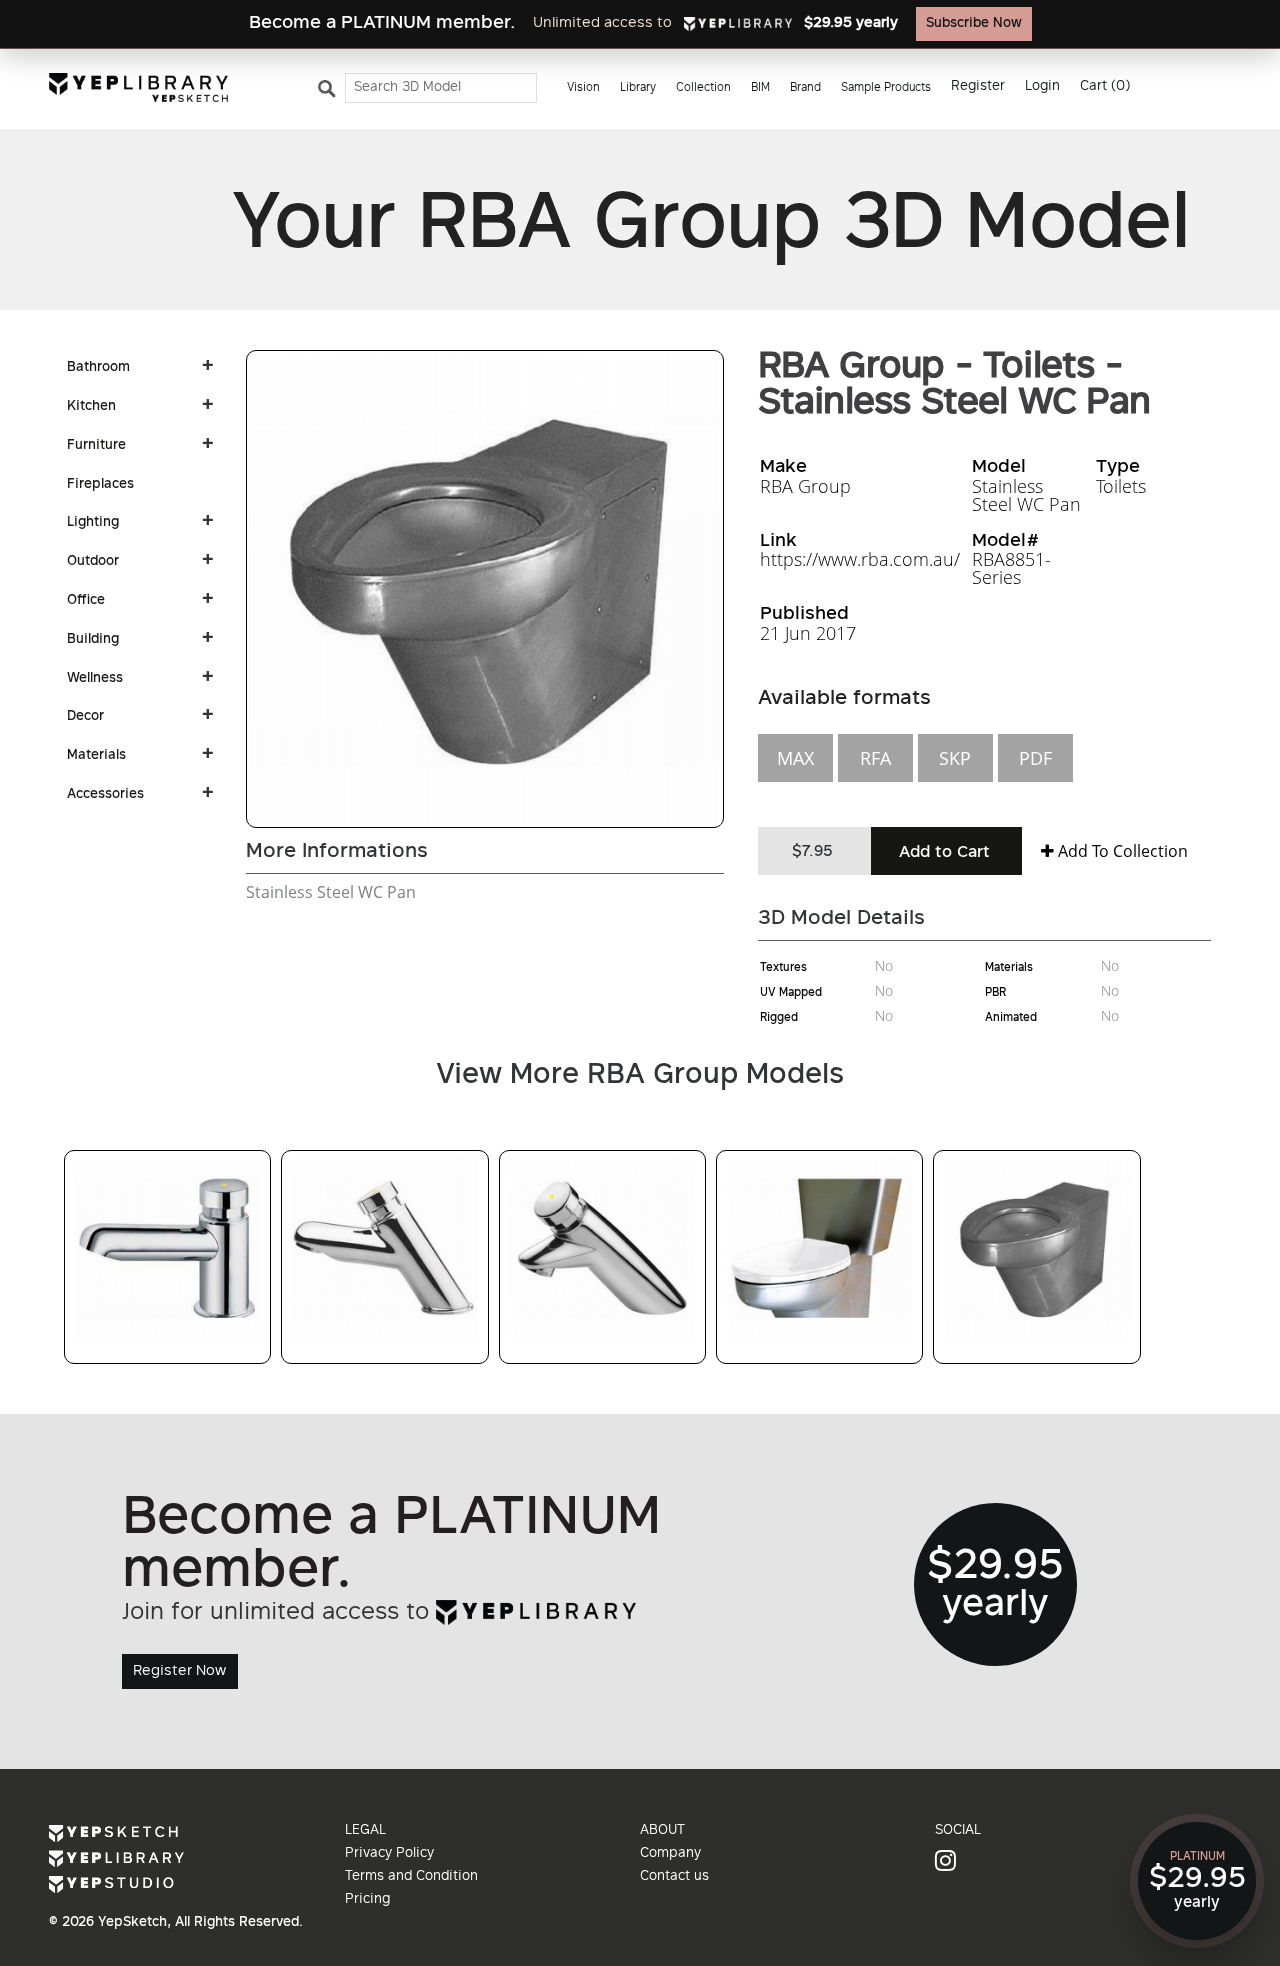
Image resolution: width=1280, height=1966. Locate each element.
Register (978, 87)
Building (93, 640)
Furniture (96, 446)
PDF (1035, 758)
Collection (703, 88)
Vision (583, 88)
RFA (875, 758)
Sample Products (886, 88)
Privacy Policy (389, 1854)
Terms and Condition (411, 1877)
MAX (795, 758)
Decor (85, 717)
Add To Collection (1121, 851)
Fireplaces (100, 485)
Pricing (367, 1900)
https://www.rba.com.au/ (860, 559)
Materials (96, 756)
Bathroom (98, 368)
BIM (760, 88)
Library (638, 88)
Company (670, 1854)
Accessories (105, 795)
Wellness (95, 679)
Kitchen (91, 407)
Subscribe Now (974, 24)
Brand (805, 88)
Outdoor (93, 562)
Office (86, 601)
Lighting (93, 523)
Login (1042, 87)
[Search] (330, 93)
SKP (955, 758)
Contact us (674, 1877)
